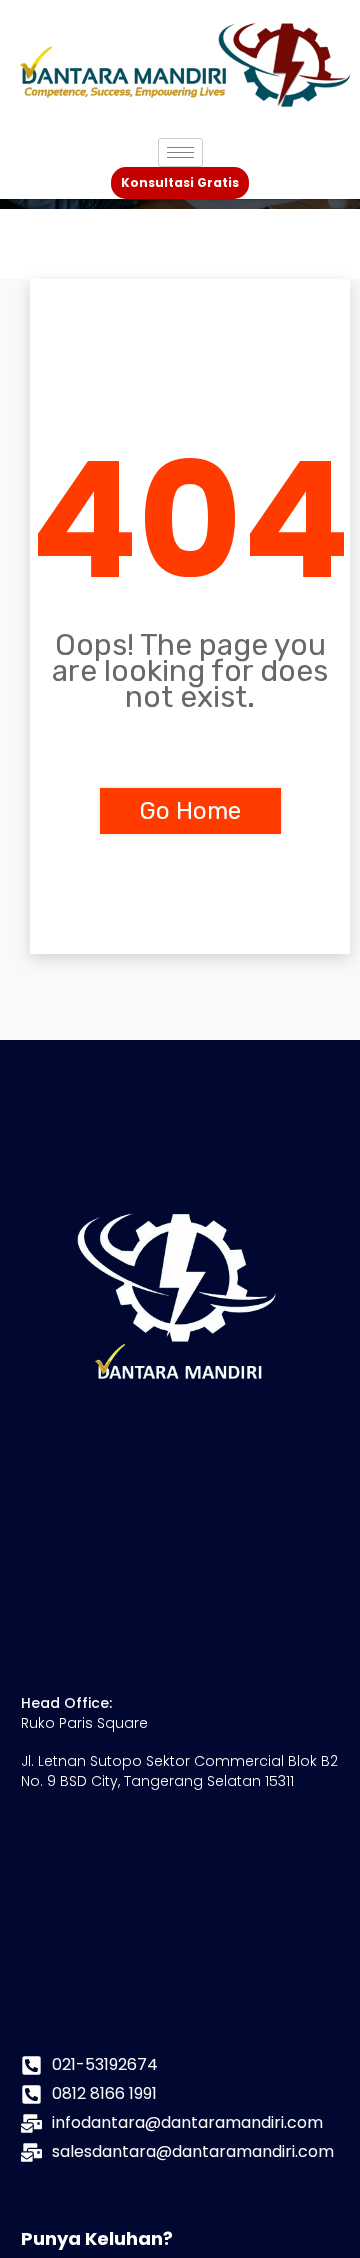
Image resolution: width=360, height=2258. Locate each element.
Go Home (190, 811)
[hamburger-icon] (180, 152)
